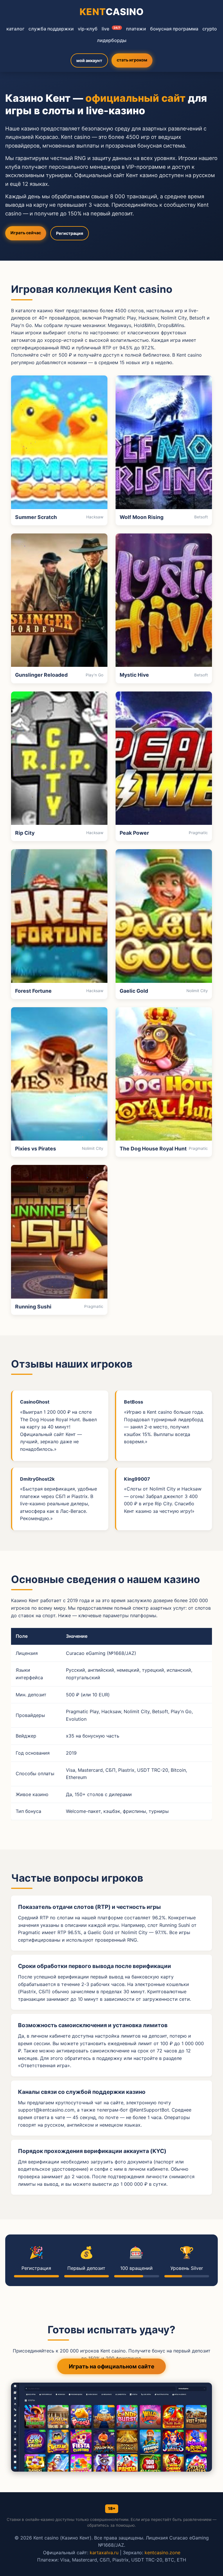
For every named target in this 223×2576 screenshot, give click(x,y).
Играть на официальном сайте (111, 2366)
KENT (112, 12)
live (111, 29)
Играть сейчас (26, 233)
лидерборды (112, 40)
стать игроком (132, 60)
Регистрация (70, 233)
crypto (210, 29)
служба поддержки (51, 29)
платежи (136, 29)
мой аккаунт (89, 60)
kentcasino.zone (162, 2553)
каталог (15, 29)
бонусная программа (174, 29)
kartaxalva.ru (104, 2553)
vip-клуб (88, 29)
